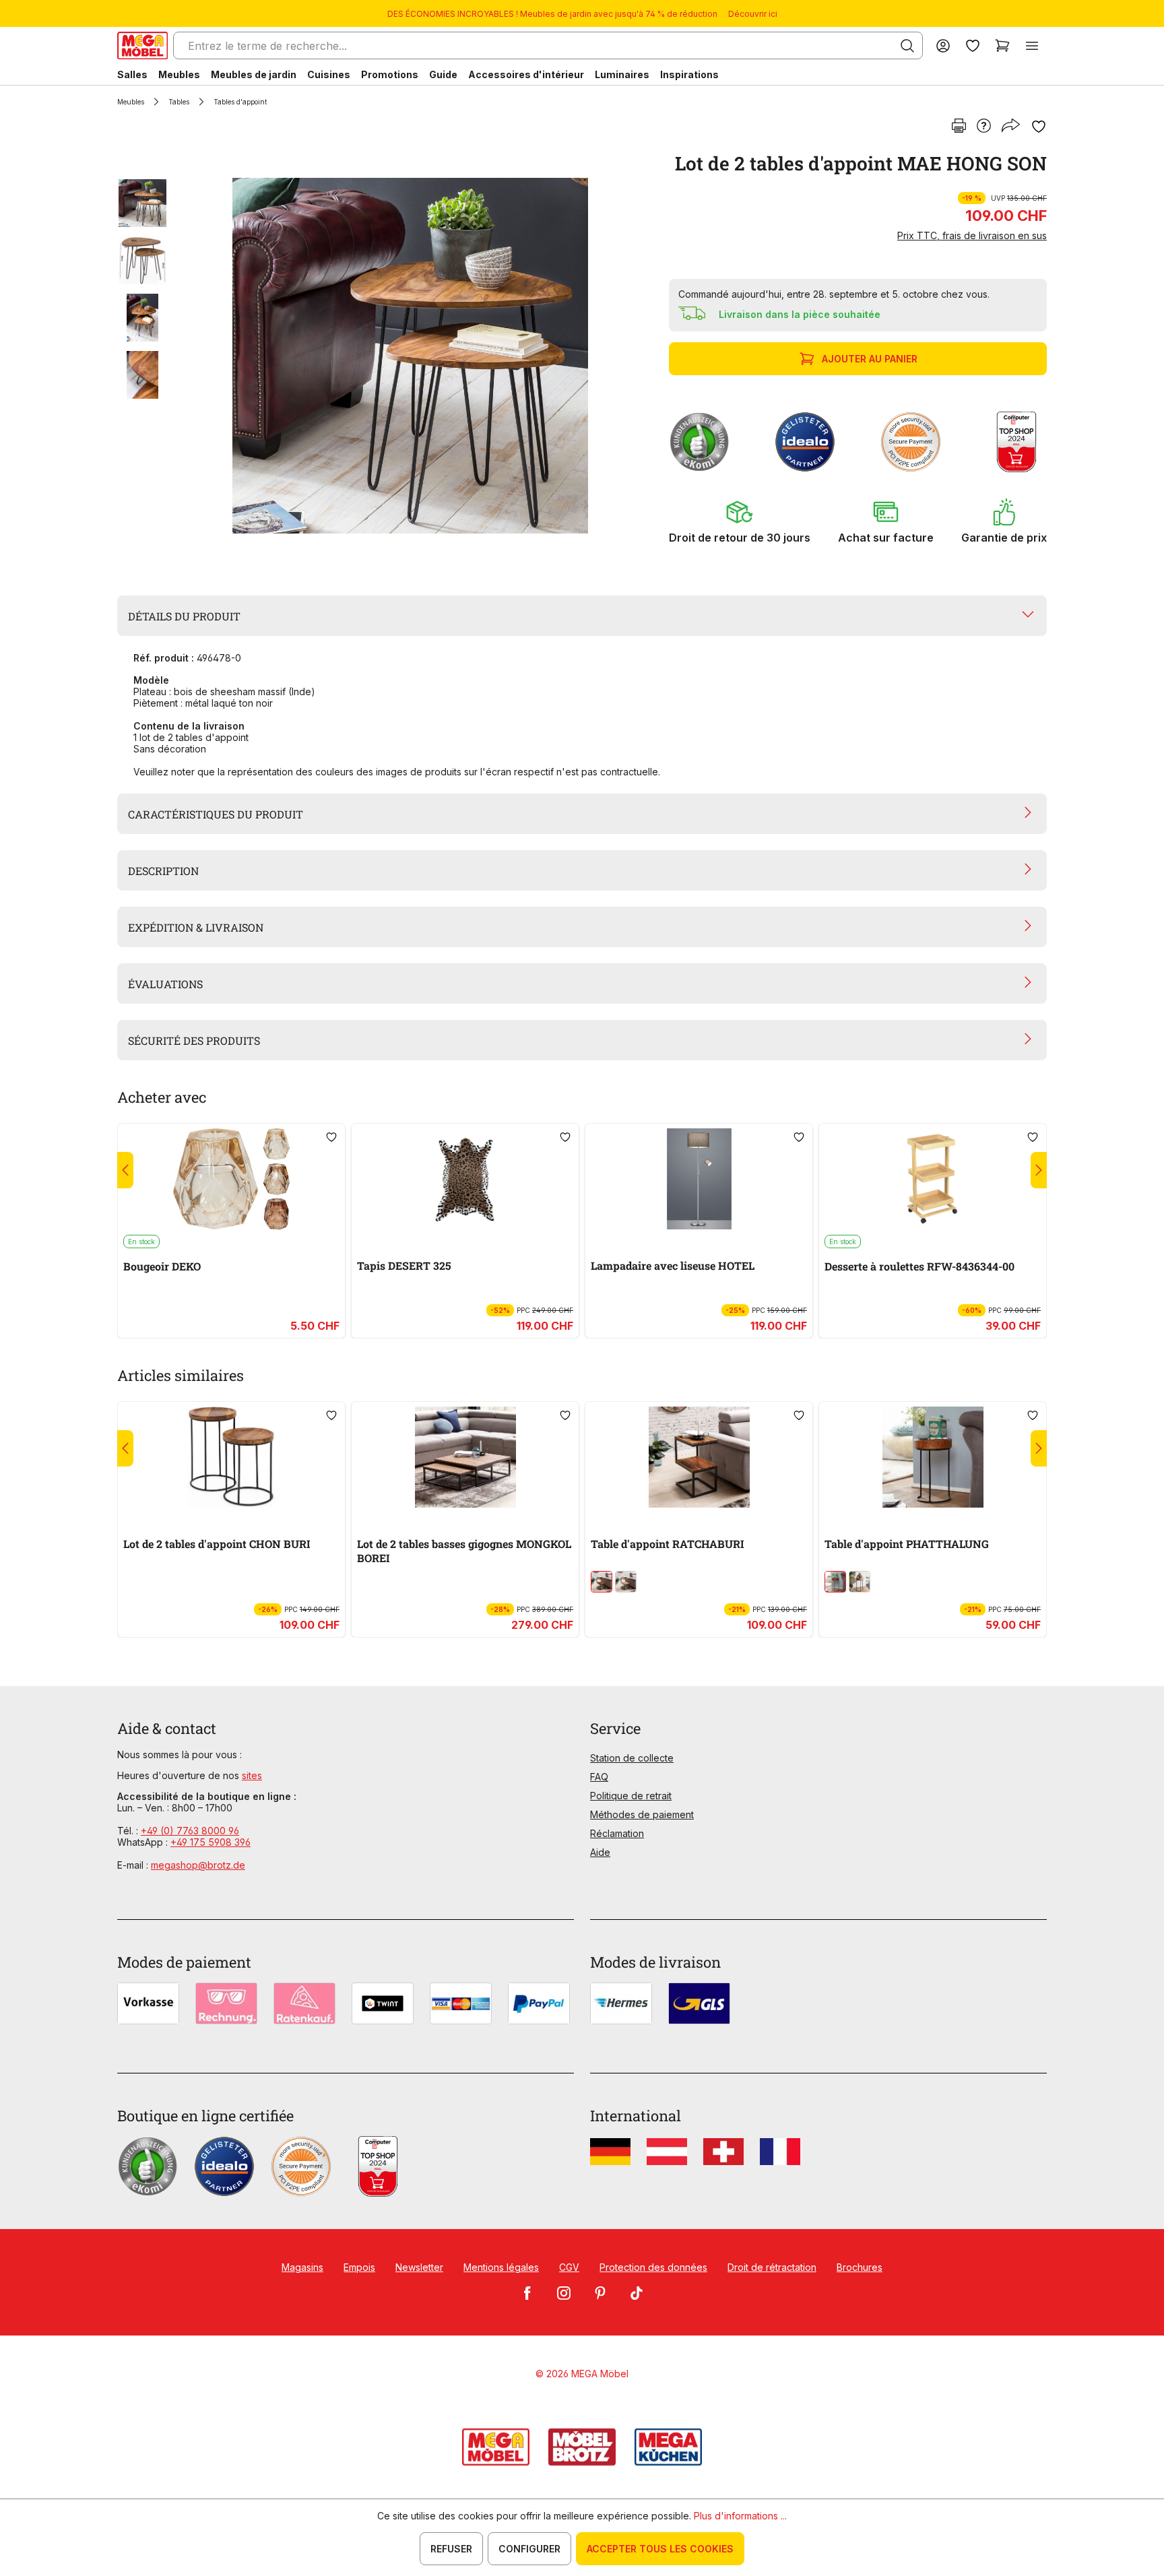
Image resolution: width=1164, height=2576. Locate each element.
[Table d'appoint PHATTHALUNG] (933, 1457)
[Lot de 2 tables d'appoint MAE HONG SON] (410, 356)
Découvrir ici (753, 14)
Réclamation (617, 1833)
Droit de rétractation (772, 2267)
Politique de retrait (631, 1796)
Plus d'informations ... (740, 2516)
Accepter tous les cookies (660, 2549)
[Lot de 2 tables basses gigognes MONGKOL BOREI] (465, 1457)
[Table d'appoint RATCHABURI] (699, 1457)
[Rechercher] (907, 46)
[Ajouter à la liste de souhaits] (1039, 127)
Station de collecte (632, 1758)
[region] (385, 356)
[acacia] (626, 1582)
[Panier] (1002, 45)
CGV (569, 2267)
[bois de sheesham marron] (602, 1582)
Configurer (529, 2549)
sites (252, 1775)
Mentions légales (501, 2267)
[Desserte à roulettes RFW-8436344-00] (933, 1179)
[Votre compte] (943, 45)
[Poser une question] (984, 127)
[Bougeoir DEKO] (231, 1179)
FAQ (599, 1777)
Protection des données (653, 2267)
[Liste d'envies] (973, 45)
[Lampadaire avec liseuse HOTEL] (699, 1179)
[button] (740, 521)
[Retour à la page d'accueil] (142, 45)
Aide (600, 1852)
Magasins (302, 2267)
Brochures (860, 2267)
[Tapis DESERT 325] (465, 1179)
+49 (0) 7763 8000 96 (190, 1831)
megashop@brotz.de (198, 1865)
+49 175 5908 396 (211, 1842)
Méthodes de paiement (642, 1814)
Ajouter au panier (870, 359)
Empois (359, 2267)
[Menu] (1032, 45)
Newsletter (419, 2267)
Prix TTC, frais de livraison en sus (972, 235)
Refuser (451, 2549)
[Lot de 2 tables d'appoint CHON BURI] (231, 1457)
